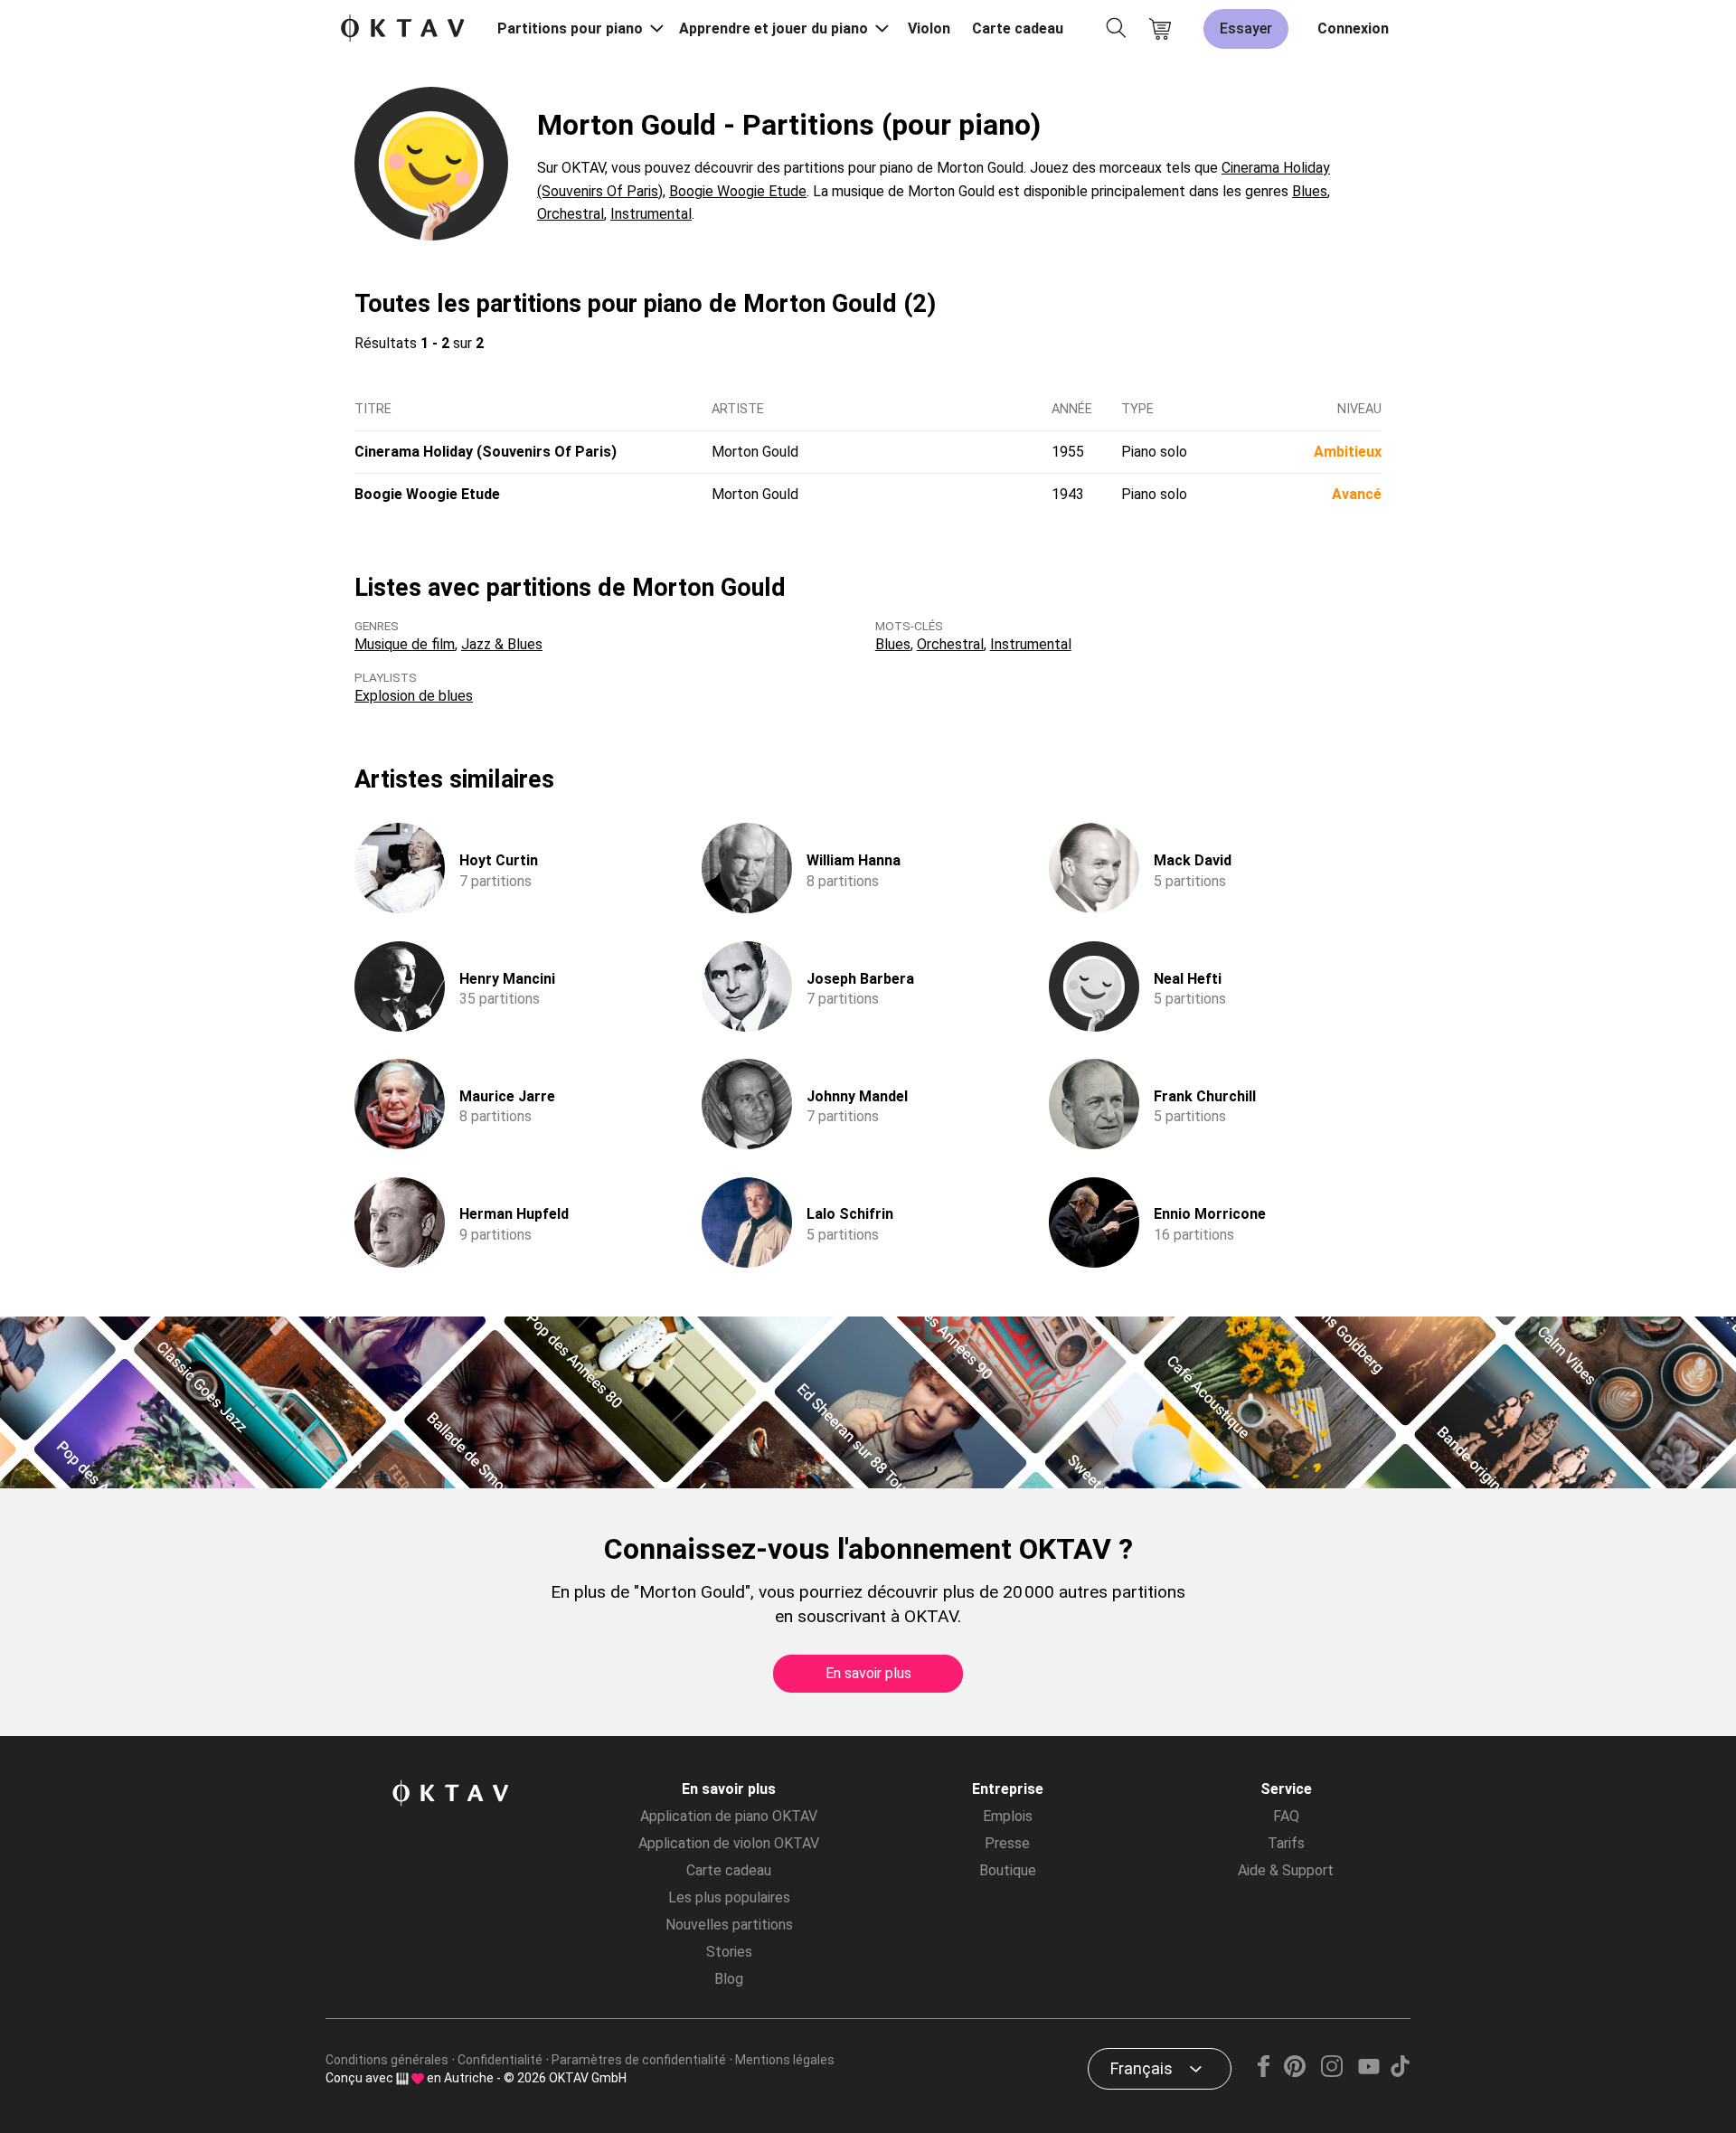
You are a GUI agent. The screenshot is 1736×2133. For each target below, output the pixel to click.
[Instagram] (1331, 2072)
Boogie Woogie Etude (738, 191)
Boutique (1008, 1870)
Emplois (1008, 1816)
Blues (1310, 191)
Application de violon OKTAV (729, 1843)
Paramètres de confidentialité (639, 2060)
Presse (1007, 1843)
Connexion (1353, 28)
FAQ (1286, 1816)
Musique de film (405, 644)
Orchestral (571, 214)
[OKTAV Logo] (402, 29)
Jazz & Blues (502, 644)
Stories (729, 1952)
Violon (929, 28)
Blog (729, 1979)
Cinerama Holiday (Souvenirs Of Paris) (486, 452)
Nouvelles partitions (729, 1925)
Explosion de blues (414, 696)
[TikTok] (1400, 2072)
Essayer (1246, 28)
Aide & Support (1286, 1870)
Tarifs (1286, 1843)
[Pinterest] (1295, 2072)
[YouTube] (1368, 2072)
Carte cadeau (1018, 28)
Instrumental (651, 214)
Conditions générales (387, 2060)
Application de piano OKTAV (729, 1816)
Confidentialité (500, 2060)
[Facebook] (1264, 2072)
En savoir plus (868, 1673)
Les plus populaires (729, 1897)
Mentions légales (785, 2060)
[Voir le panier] (1160, 29)
